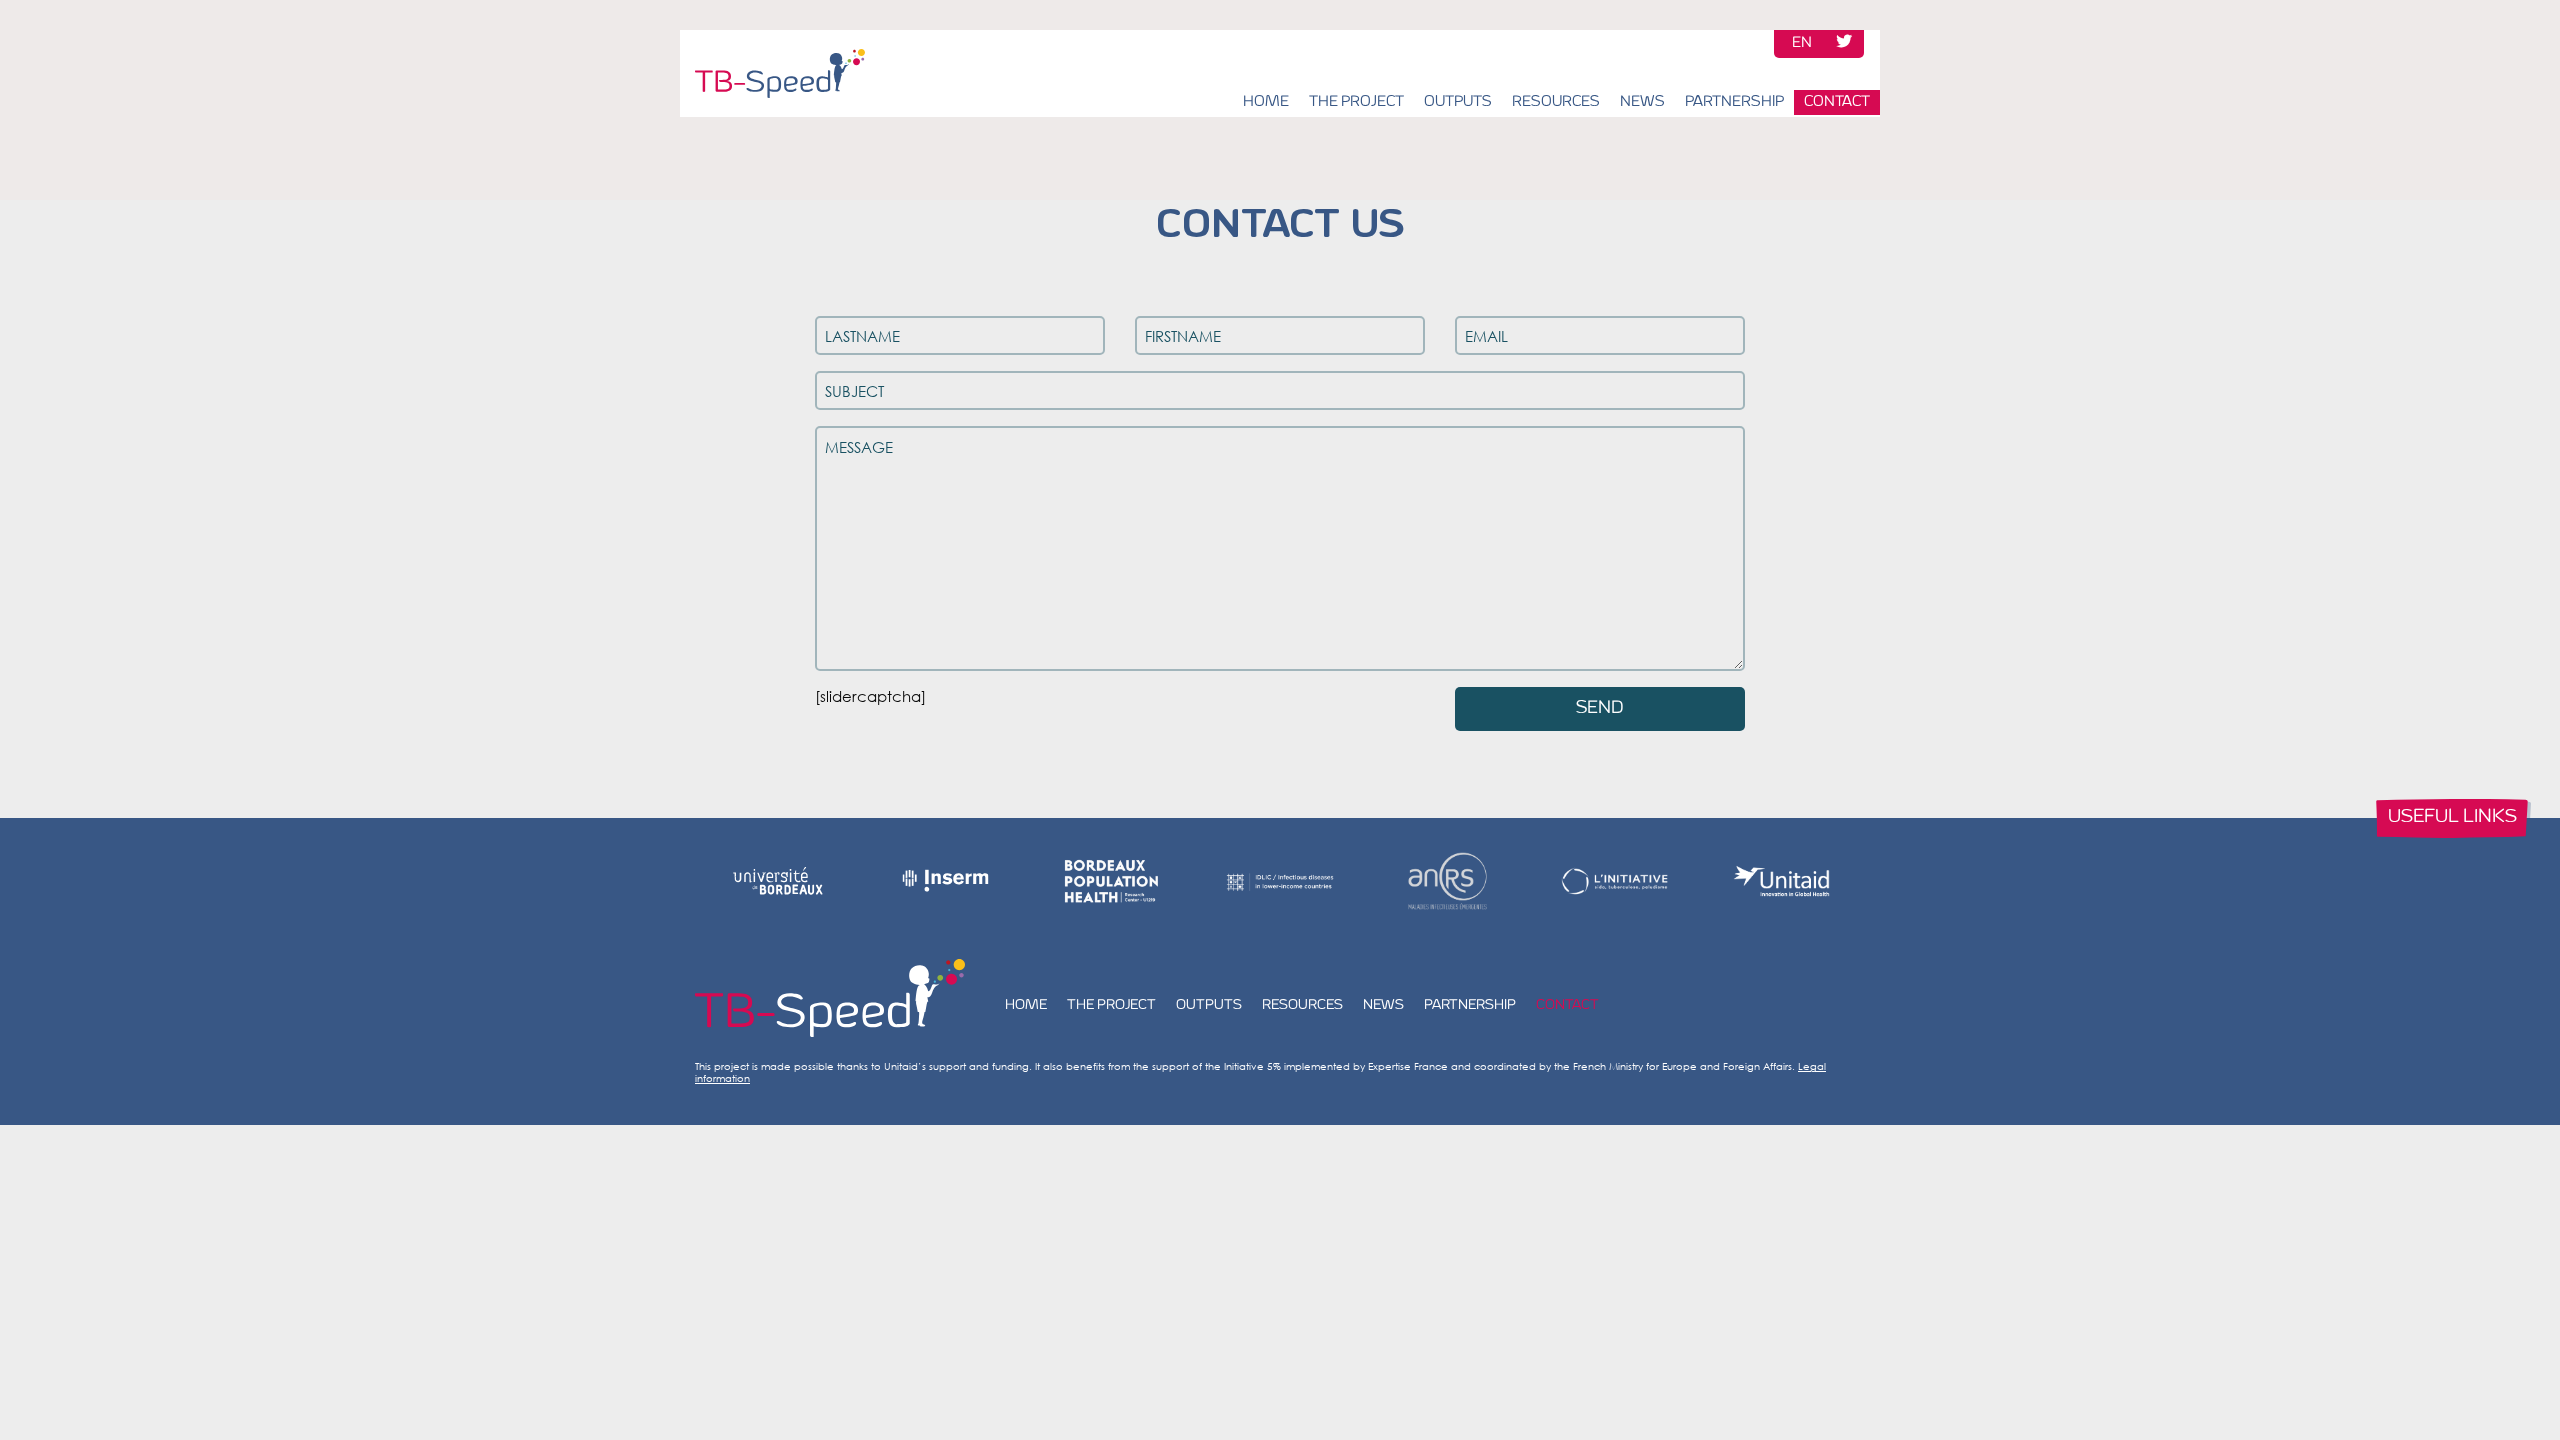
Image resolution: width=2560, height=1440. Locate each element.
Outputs (1458, 102)
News (1642, 102)
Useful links (2452, 818)
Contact (1837, 102)
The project (1356, 102)
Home (1266, 102)
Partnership (1734, 102)
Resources (1556, 102)
